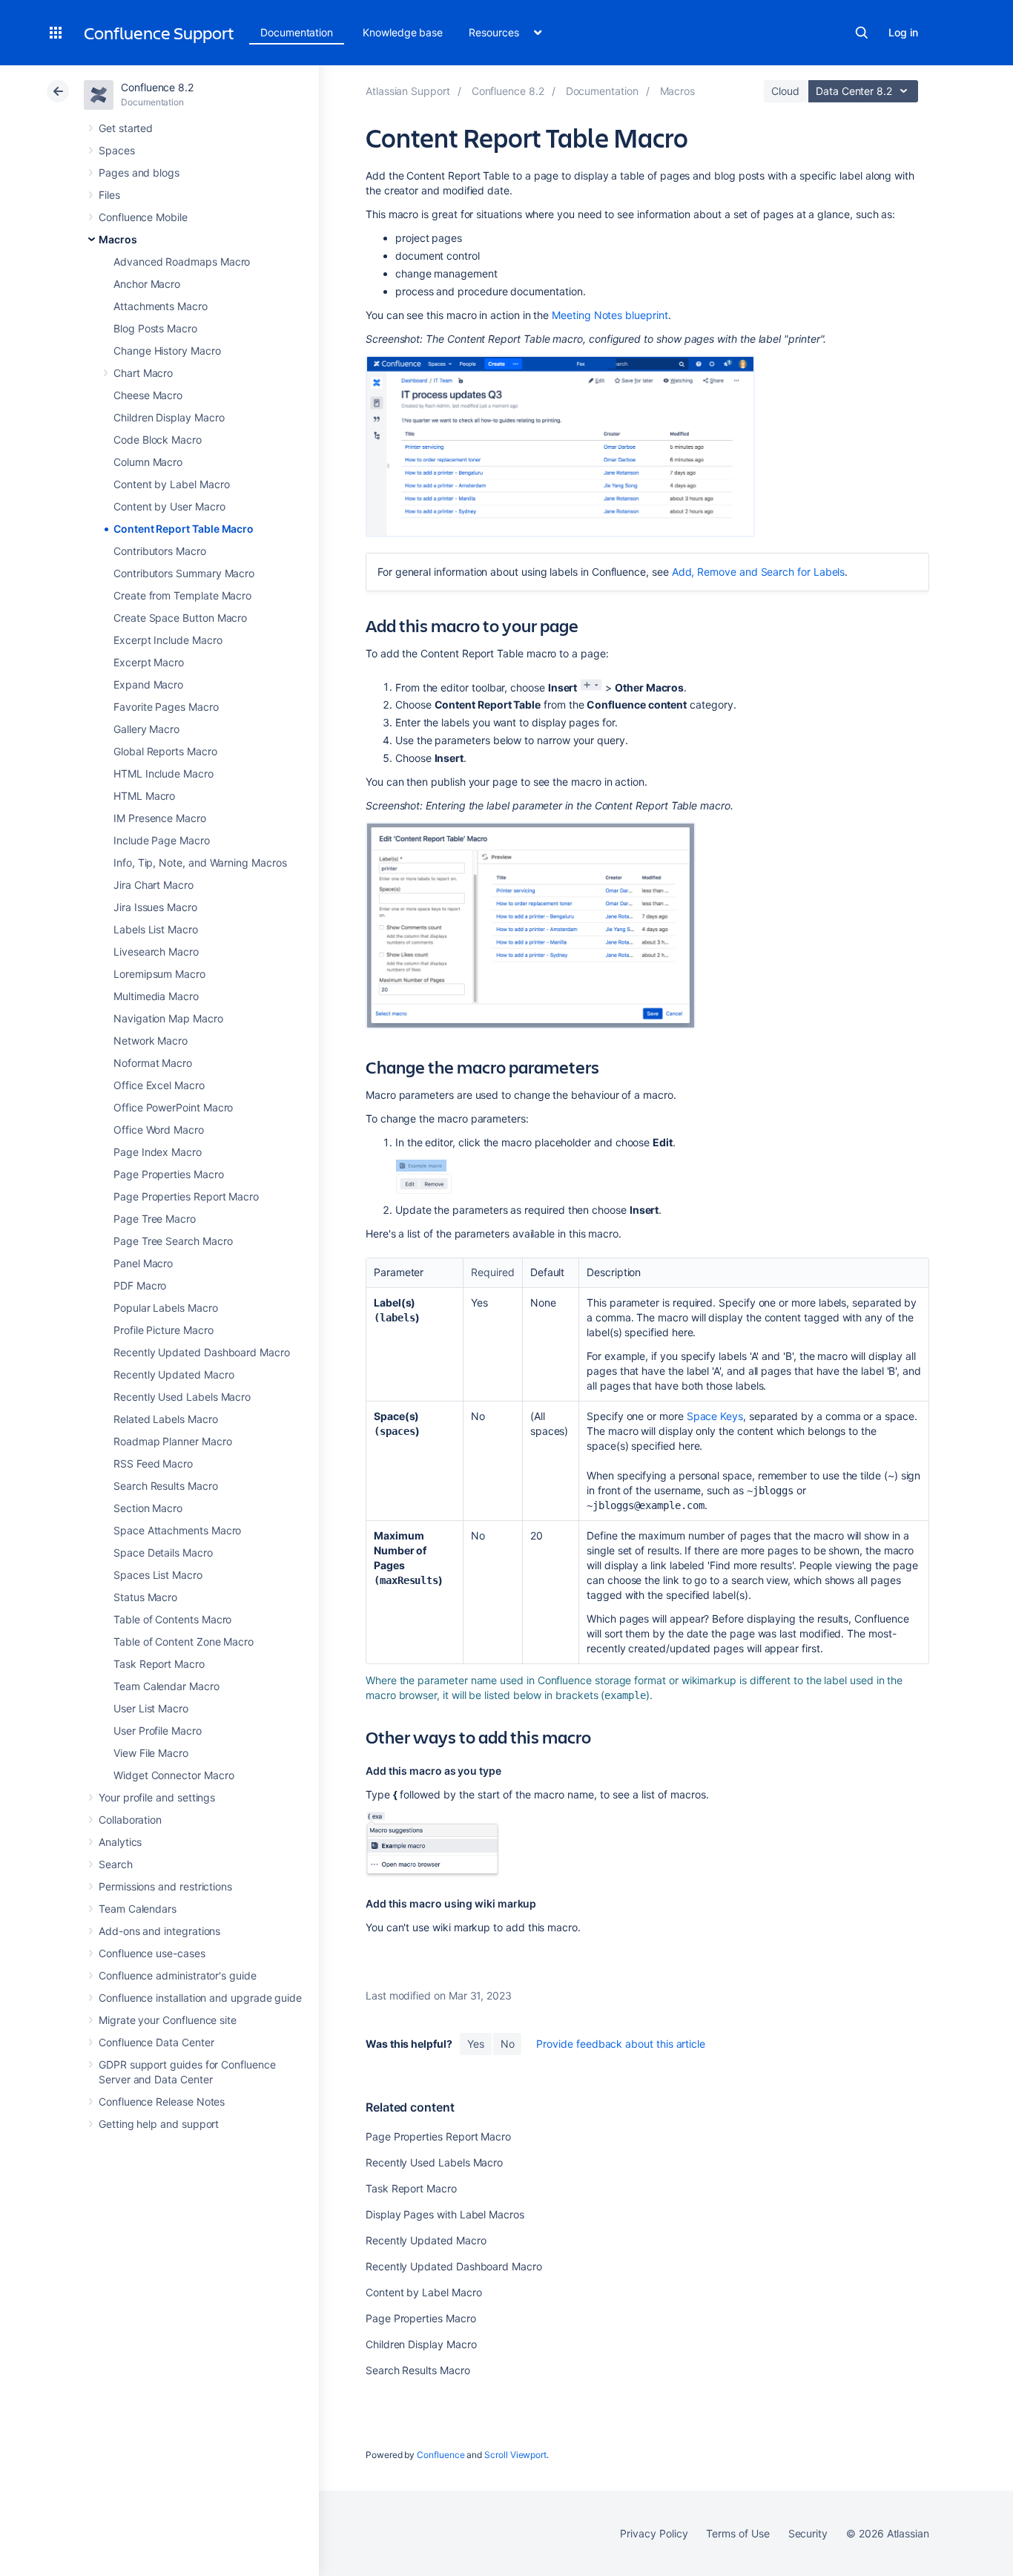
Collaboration (130, 1820)
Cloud (785, 91)
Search (862, 33)
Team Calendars (138, 1909)
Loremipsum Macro (159, 974)
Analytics (120, 1842)
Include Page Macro (162, 840)
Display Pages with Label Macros (445, 2214)
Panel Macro (143, 1263)
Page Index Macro (158, 1152)
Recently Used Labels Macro (182, 1397)
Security (808, 2533)
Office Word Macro (159, 1130)
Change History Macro (167, 351)
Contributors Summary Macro (184, 573)
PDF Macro (140, 1285)
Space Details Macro (163, 1552)
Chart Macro (143, 373)
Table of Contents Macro (172, 1619)
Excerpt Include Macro (168, 640)
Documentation (297, 32)
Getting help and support (159, 2124)
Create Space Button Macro (180, 618)
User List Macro (151, 1708)
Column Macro (148, 462)
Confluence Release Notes (162, 2102)
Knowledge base (403, 32)
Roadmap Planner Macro (173, 1441)
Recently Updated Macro (174, 1374)
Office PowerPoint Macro (173, 1107)
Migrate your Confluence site (168, 2020)
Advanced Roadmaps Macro (182, 262)
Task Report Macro (159, 1664)
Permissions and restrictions (165, 1886)
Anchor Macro (147, 284)
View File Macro (151, 1753)
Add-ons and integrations (159, 1931)
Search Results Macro (166, 1486)
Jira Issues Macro (155, 907)
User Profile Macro (158, 1731)
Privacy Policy (654, 2533)
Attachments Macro (161, 306)
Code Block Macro (158, 440)
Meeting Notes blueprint (610, 315)
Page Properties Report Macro (186, 1196)
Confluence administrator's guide (178, 1975)
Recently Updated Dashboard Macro (202, 1352)
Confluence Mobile (143, 217)
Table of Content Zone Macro (184, 1642)
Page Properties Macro (169, 1174)
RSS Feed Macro (153, 1463)
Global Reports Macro (165, 751)
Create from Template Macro (182, 595)
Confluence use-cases (152, 1953)
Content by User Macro (169, 506)
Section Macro (148, 1508)
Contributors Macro (160, 551)
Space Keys (715, 1416)
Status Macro (145, 1597)
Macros (118, 239)
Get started (126, 128)
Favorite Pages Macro (166, 707)
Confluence (440, 2455)
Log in (903, 32)
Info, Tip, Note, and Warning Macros (200, 862)
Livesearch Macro (156, 952)
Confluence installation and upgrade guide (200, 1998)
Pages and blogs (139, 172)
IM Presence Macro (160, 818)
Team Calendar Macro (166, 1686)
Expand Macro (148, 684)
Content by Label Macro (171, 484)
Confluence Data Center (156, 2042)
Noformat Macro (153, 1063)
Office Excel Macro (159, 1085)
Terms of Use (738, 2533)
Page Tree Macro (155, 1219)
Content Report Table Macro (184, 529)
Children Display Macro (169, 417)
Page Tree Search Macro (173, 1241)
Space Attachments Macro (177, 1530)
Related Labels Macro (166, 1419)
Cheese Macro (148, 395)
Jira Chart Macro (154, 885)
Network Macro (151, 1041)
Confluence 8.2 (157, 87)
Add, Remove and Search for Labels (759, 572)
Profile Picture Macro (164, 1330)
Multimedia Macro (156, 996)
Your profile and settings (157, 1797)
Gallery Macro (146, 729)
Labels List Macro (156, 929)
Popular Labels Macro (166, 1308)
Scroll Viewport (515, 2455)
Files (109, 195)
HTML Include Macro (164, 773)
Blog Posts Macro (155, 328)
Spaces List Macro (158, 1575)
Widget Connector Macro (174, 1775)
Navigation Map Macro (168, 1018)
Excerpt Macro (149, 662)
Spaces (117, 150)
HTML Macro (144, 796)
